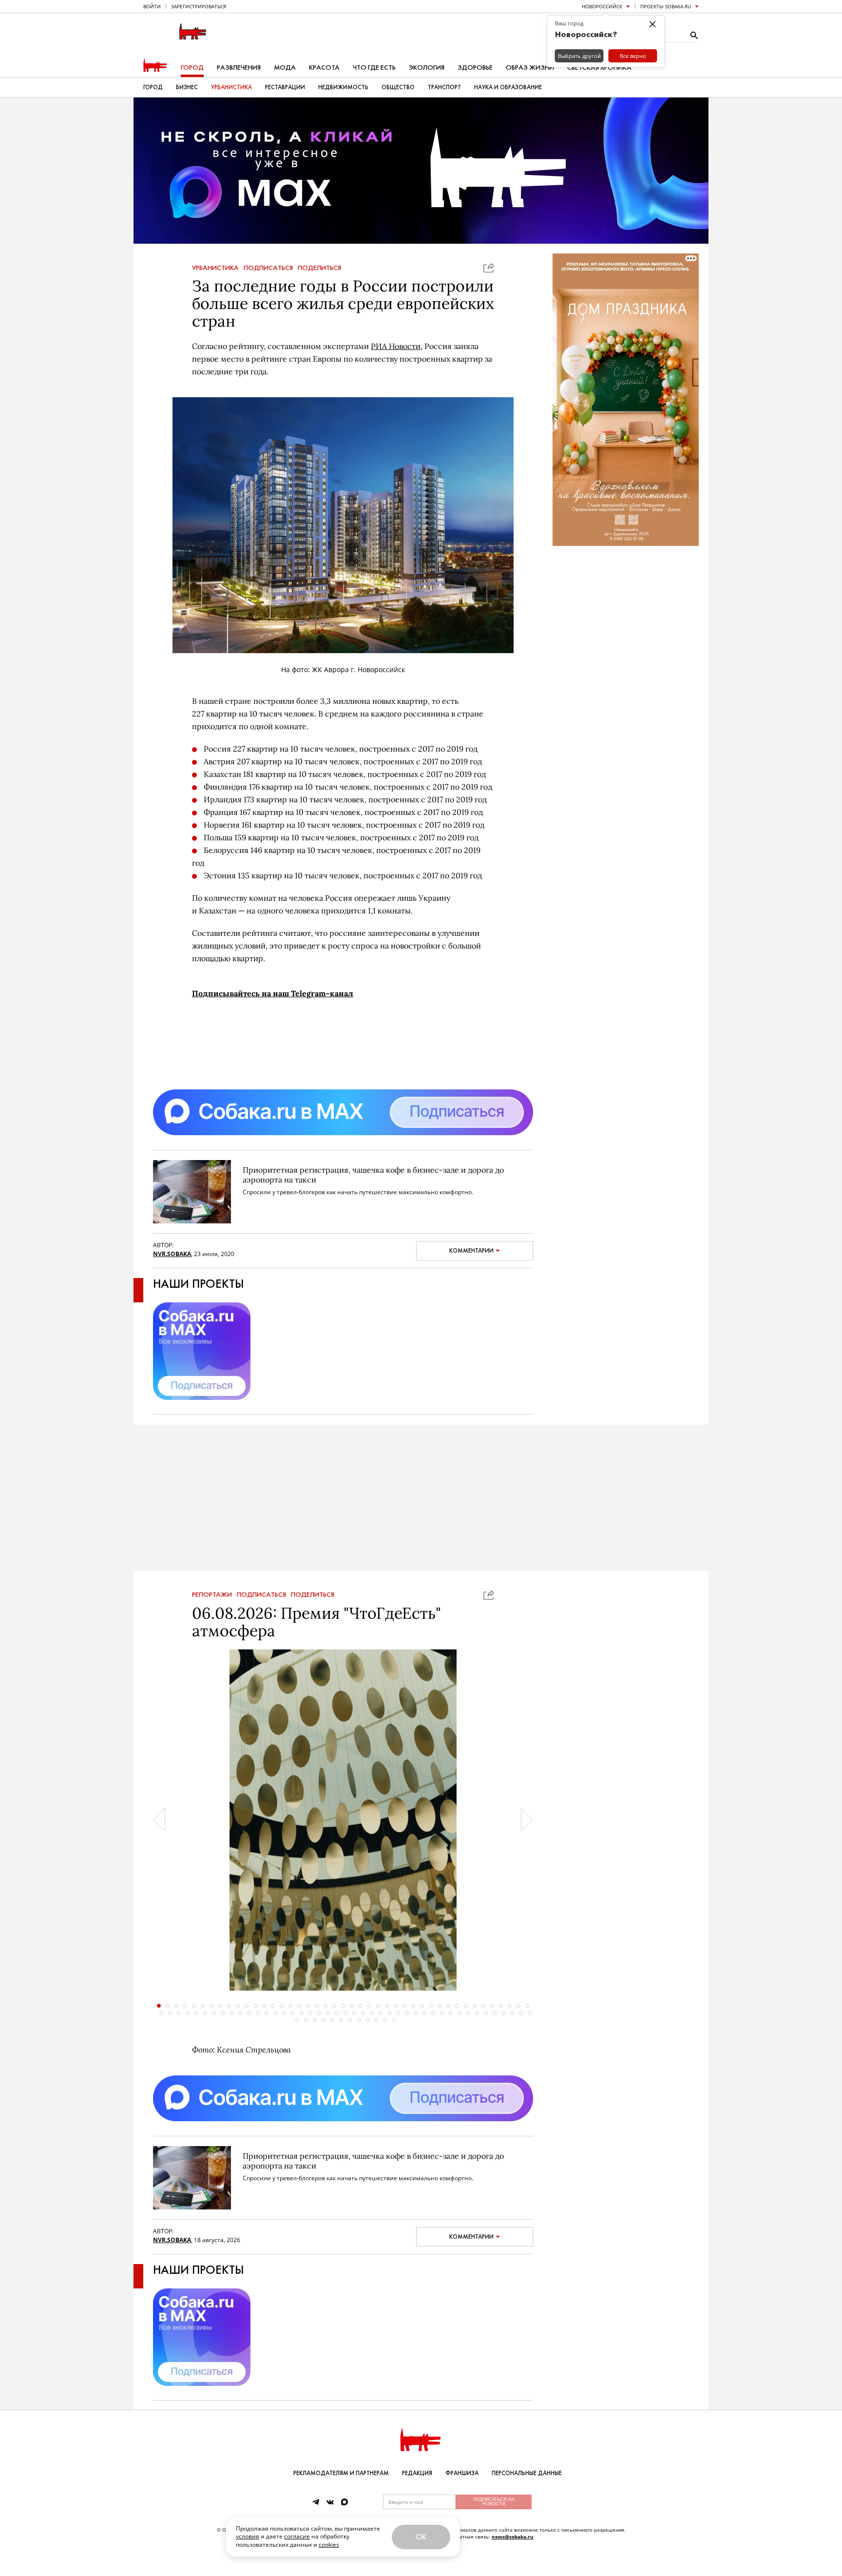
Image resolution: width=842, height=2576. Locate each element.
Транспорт (444, 87)
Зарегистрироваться (199, 6)
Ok (421, 2537)
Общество (398, 87)
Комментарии (471, 1251)
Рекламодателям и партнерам (341, 2473)
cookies (329, 2545)
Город (192, 68)
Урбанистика (231, 87)
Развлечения (239, 68)
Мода (285, 68)
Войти (152, 6)
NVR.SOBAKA (172, 1254)
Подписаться (268, 268)
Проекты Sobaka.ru (666, 6)
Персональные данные (527, 2473)
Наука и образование (508, 87)
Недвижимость (343, 87)
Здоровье (475, 68)
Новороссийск (602, 6)
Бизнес (187, 87)
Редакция (417, 2473)
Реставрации (285, 87)
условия (248, 2536)
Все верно (633, 56)
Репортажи (212, 1595)
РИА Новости (396, 346)
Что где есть (374, 68)
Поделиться (319, 268)
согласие (297, 2536)
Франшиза (462, 2473)
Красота (324, 68)
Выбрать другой (579, 56)
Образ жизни (530, 68)
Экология (427, 68)
